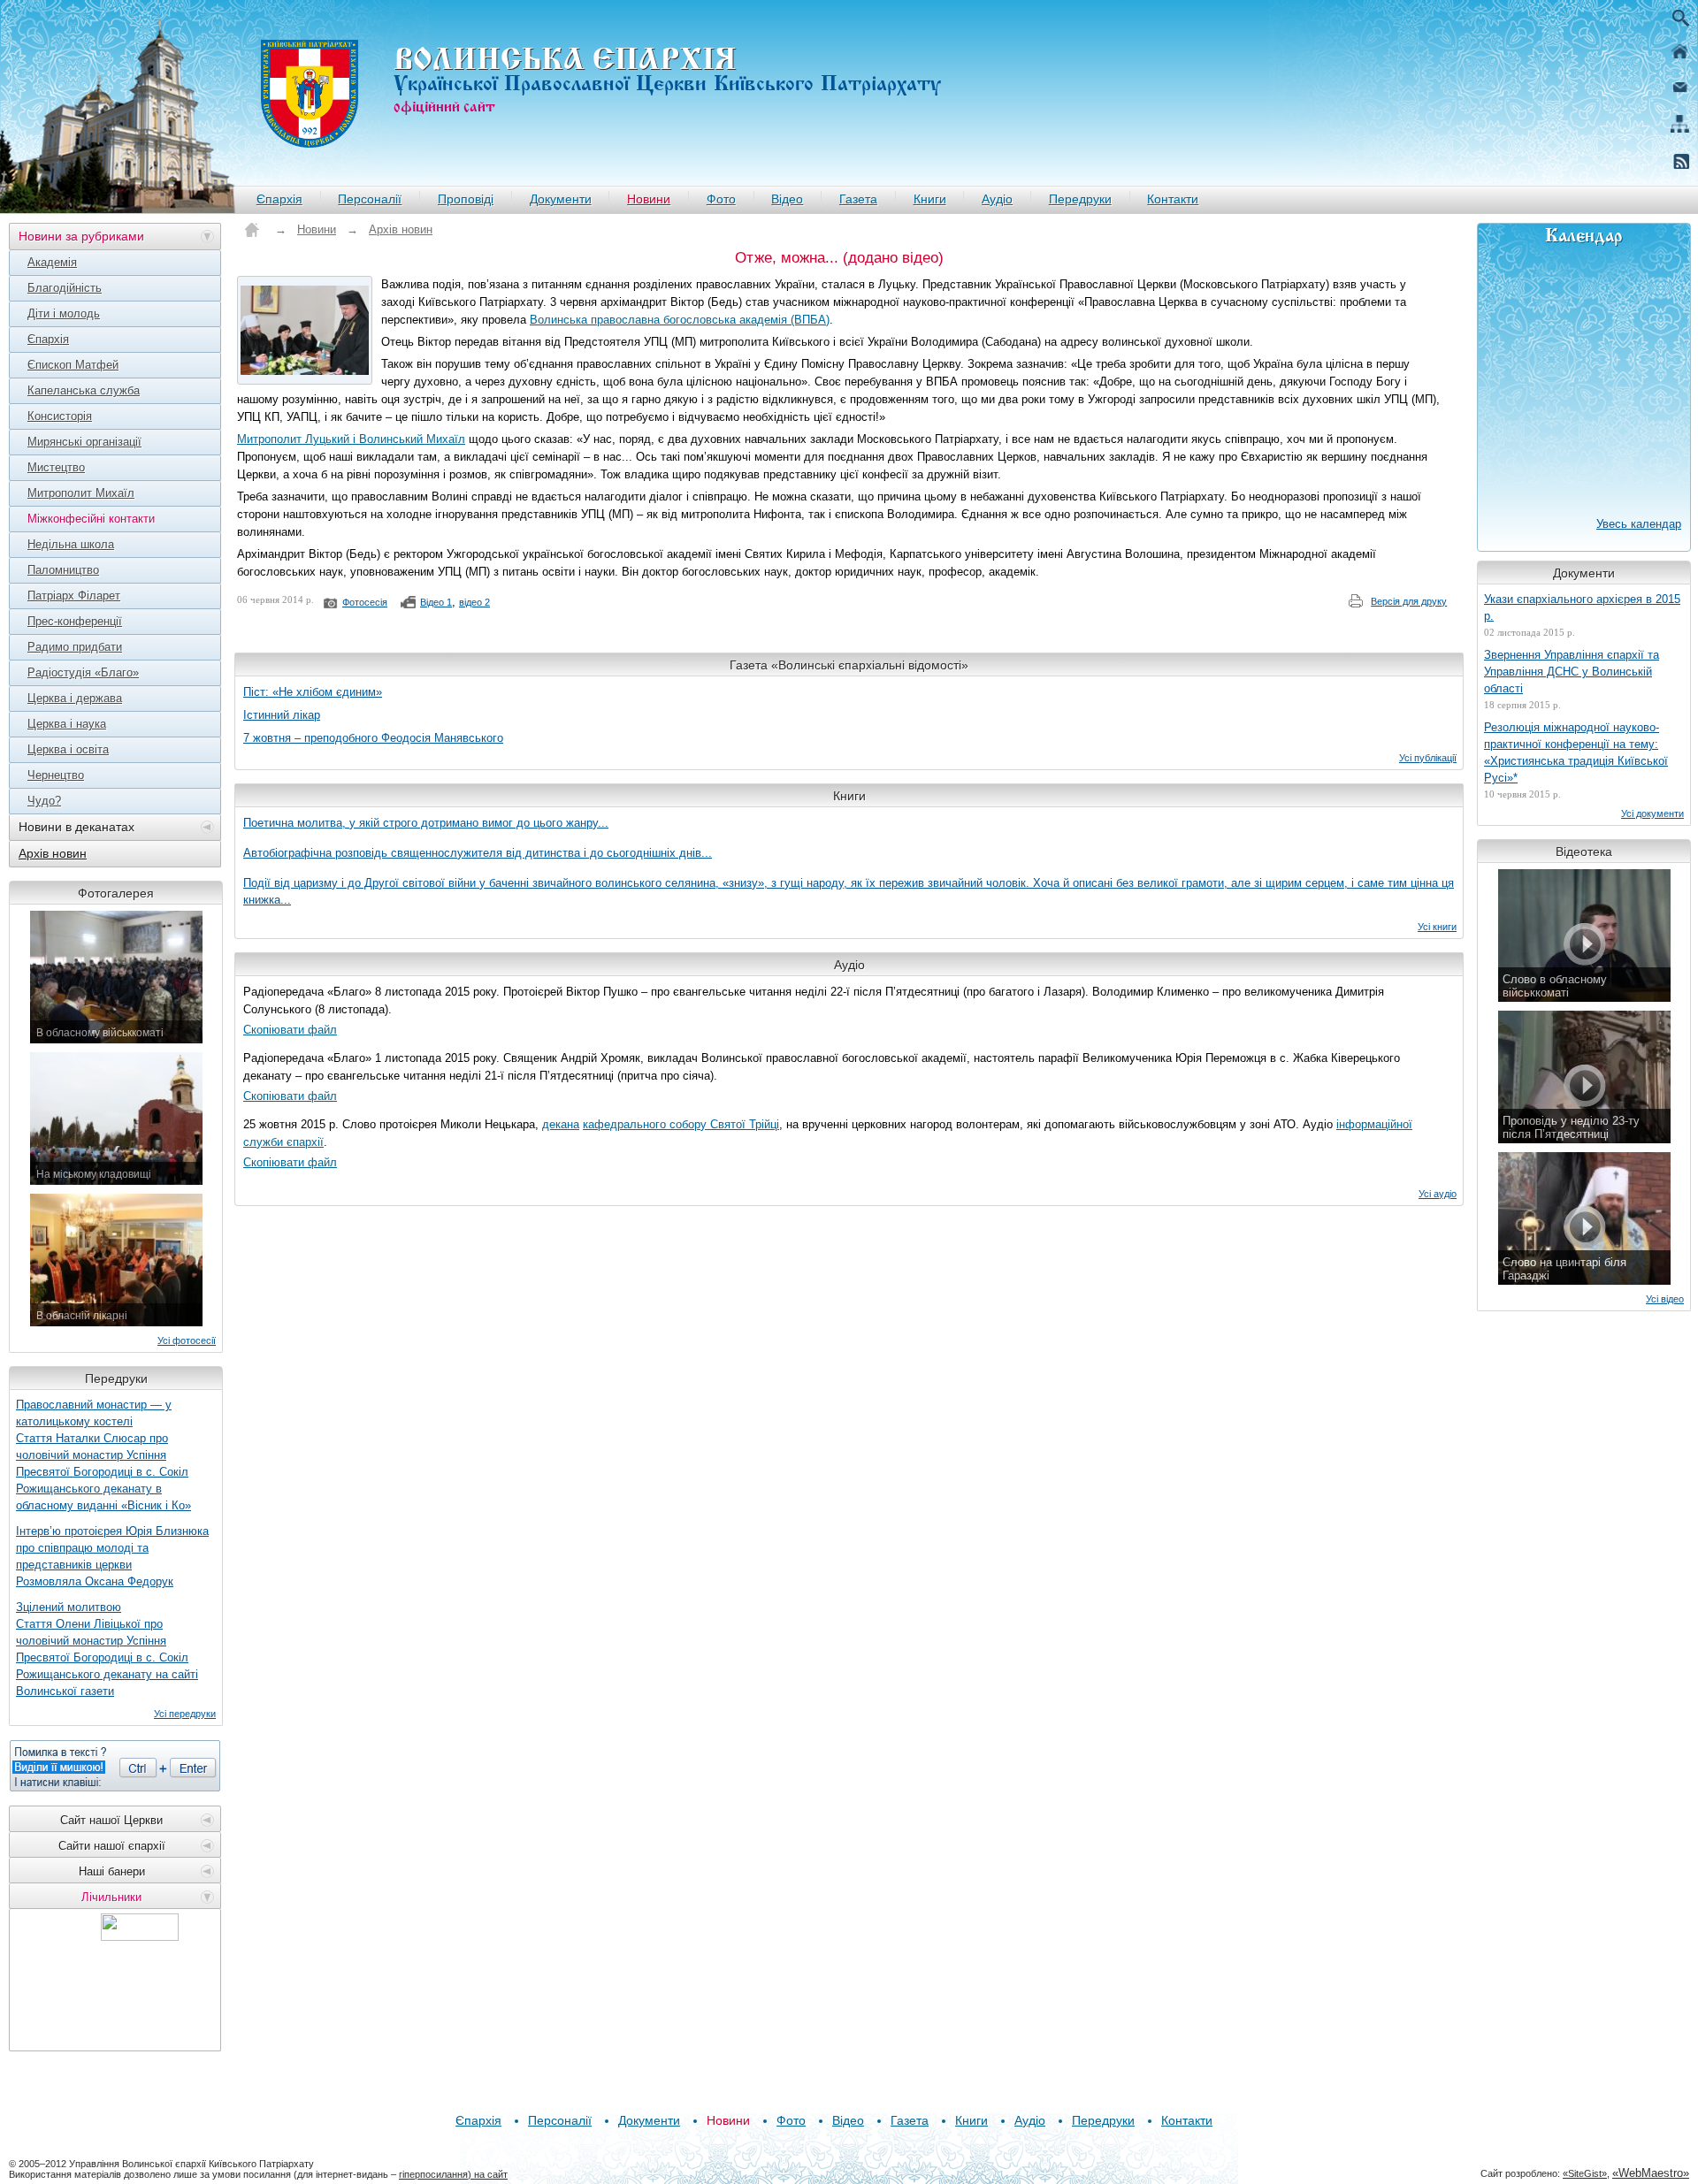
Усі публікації (1428, 758)
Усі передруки (185, 1714)
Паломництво (63, 570)
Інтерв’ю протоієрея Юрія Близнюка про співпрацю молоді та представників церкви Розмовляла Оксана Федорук (112, 1556)
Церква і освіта (68, 749)
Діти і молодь (64, 313)
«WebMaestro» (1651, 2173)
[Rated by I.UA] (140, 1936)
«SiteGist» (1585, 2173)
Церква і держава (75, 698)
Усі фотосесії (187, 1340)
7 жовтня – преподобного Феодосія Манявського (373, 738)
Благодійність (65, 288)
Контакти (1173, 199)
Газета (858, 199)
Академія (52, 262)
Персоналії (370, 199)
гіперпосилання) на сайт (453, 2174)
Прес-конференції (75, 621)
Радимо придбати (75, 647)
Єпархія (279, 199)
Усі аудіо (1438, 1194)
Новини (649, 199)
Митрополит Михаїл (81, 493)
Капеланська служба (84, 390)
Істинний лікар (282, 715)
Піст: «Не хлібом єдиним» (313, 692)
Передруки (1080, 199)
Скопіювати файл (290, 1030)
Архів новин (53, 853)
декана (561, 1124)
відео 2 (474, 602)
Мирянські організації (84, 442)
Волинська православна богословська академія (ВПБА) (680, 320)
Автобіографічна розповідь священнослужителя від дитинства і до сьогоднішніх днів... (478, 853)
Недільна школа (71, 544)
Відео (787, 199)
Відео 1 (436, 602)
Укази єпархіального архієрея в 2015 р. (1582, 607)
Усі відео (1665, 1299)
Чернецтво (56, 775)
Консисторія (60, 416)
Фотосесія (365, 602)
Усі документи (1652, 813)
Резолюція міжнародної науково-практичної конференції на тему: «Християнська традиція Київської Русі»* (1576, 752)
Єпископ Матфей (73, 365)
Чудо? (44, 801)
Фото (721, 199)
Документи (561, 199)
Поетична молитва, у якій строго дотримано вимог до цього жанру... (426, 823)
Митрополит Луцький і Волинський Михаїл (351, 439)
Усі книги (1437, 927)
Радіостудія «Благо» (83, 672)
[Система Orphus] (115, 1766)
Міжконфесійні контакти (91, 519)
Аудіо (997, 199)
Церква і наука (67, 724)
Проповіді (466, 199)
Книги (930, 199)
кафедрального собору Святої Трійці (681, 1124)
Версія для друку (1409, 601)
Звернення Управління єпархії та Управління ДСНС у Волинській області (1572, 672)
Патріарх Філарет (74, 596)
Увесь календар (1639, 524)
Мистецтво (56, 467)
